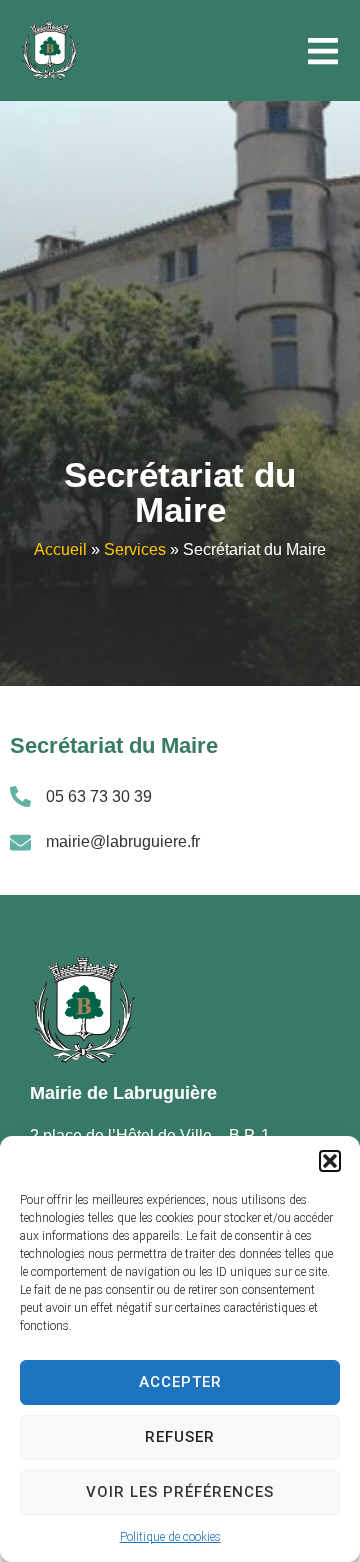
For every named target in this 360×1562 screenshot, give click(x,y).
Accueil (60, 549)
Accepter (180, 1382)
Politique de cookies (170, 1537)
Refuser (180, 1437)
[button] (330, 1161)
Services (135, 549)
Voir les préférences (180, 1492)
